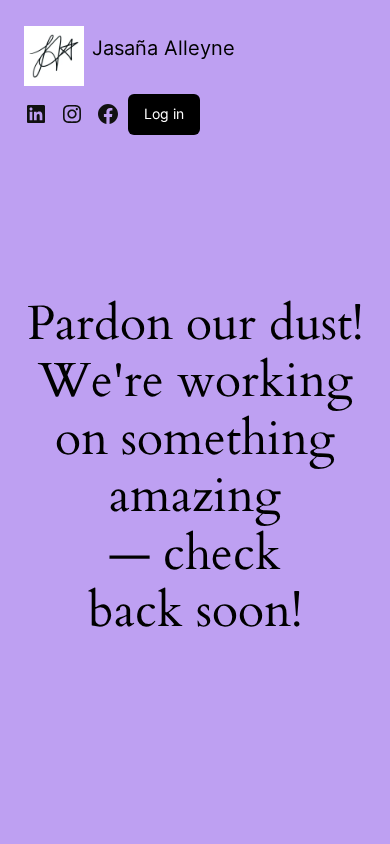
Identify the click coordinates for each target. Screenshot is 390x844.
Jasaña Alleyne (163, 48)
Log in (164, 113)
